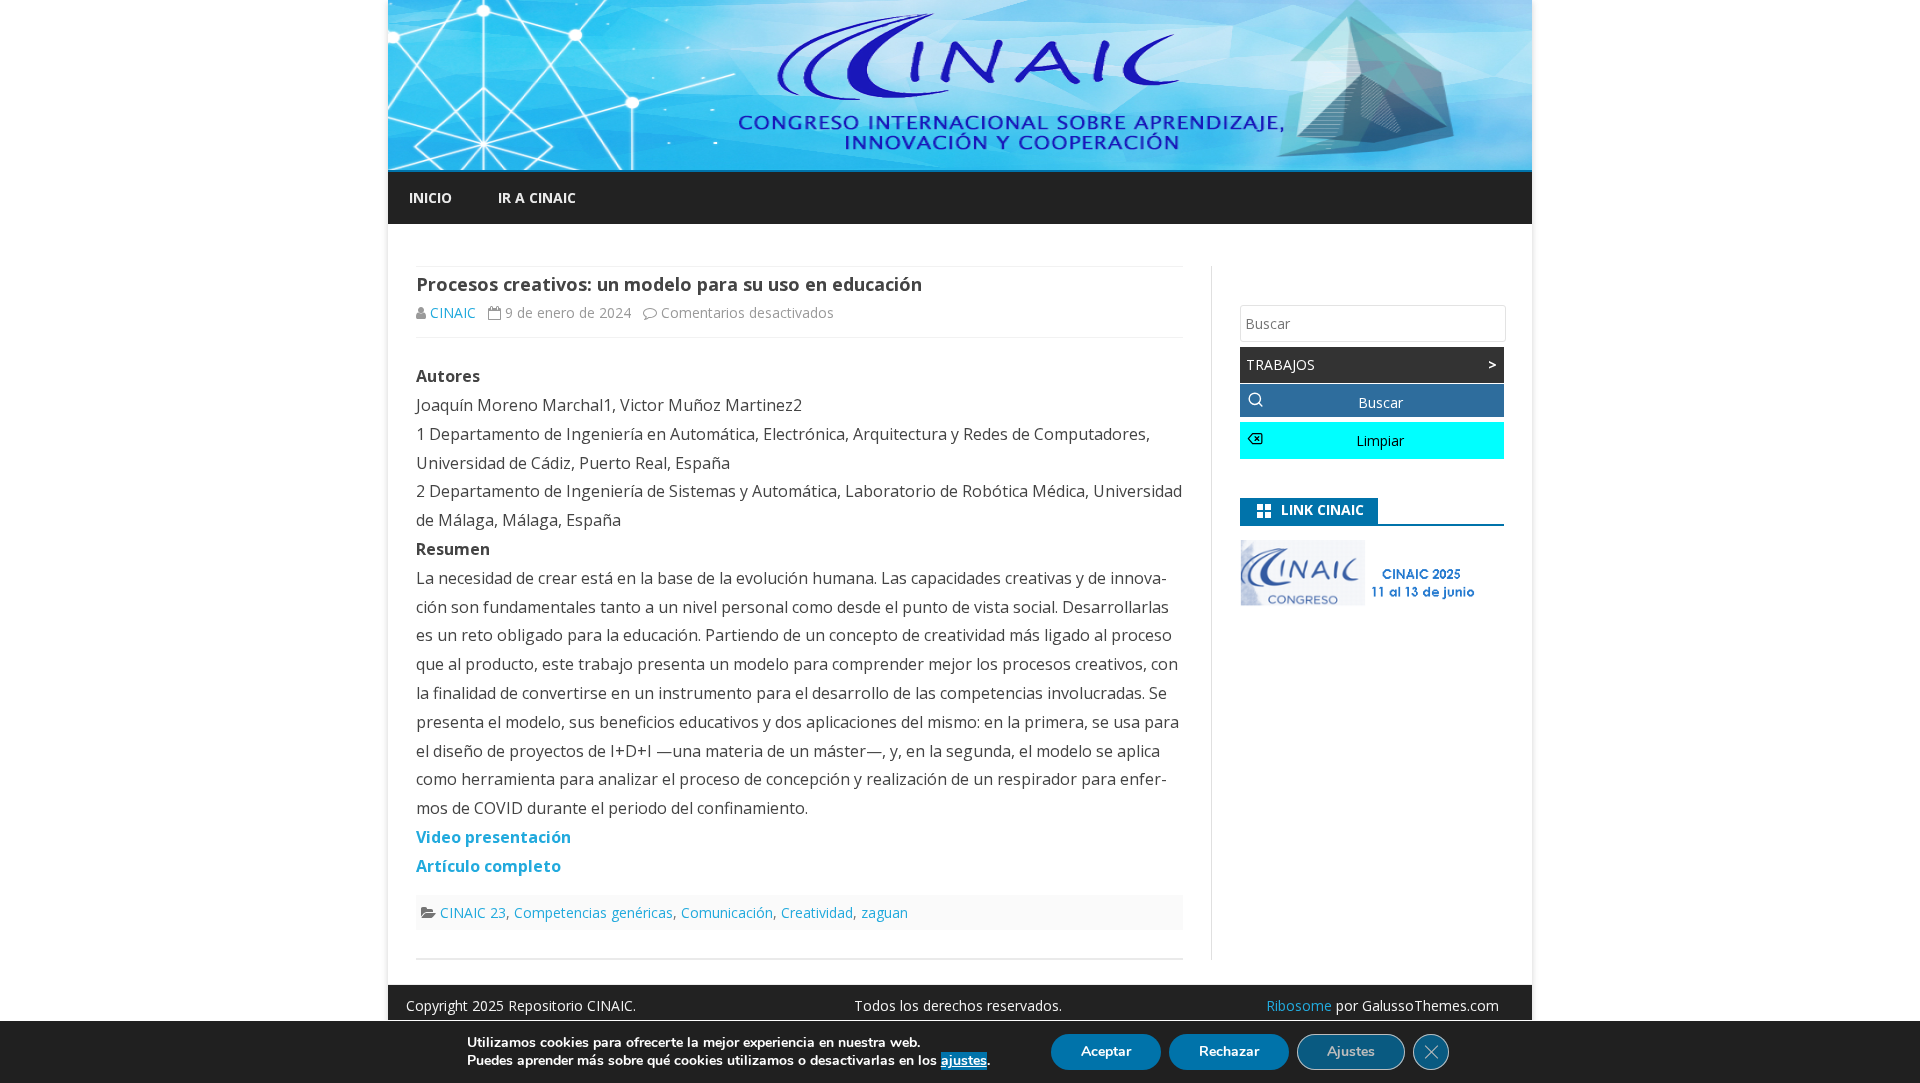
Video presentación (493, 837)
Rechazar (1229, 1051)
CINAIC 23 (473, 912)
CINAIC (453, 312)
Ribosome (1299, 1005)
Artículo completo (488, 866)
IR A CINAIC (537, 197)
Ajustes (1351, 1051)
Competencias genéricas (593, 912)
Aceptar (1106, 1051)
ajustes (964, 1061)
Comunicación (727, 912)
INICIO (430, 197)
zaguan (884, 912)
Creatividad (817, 912)
